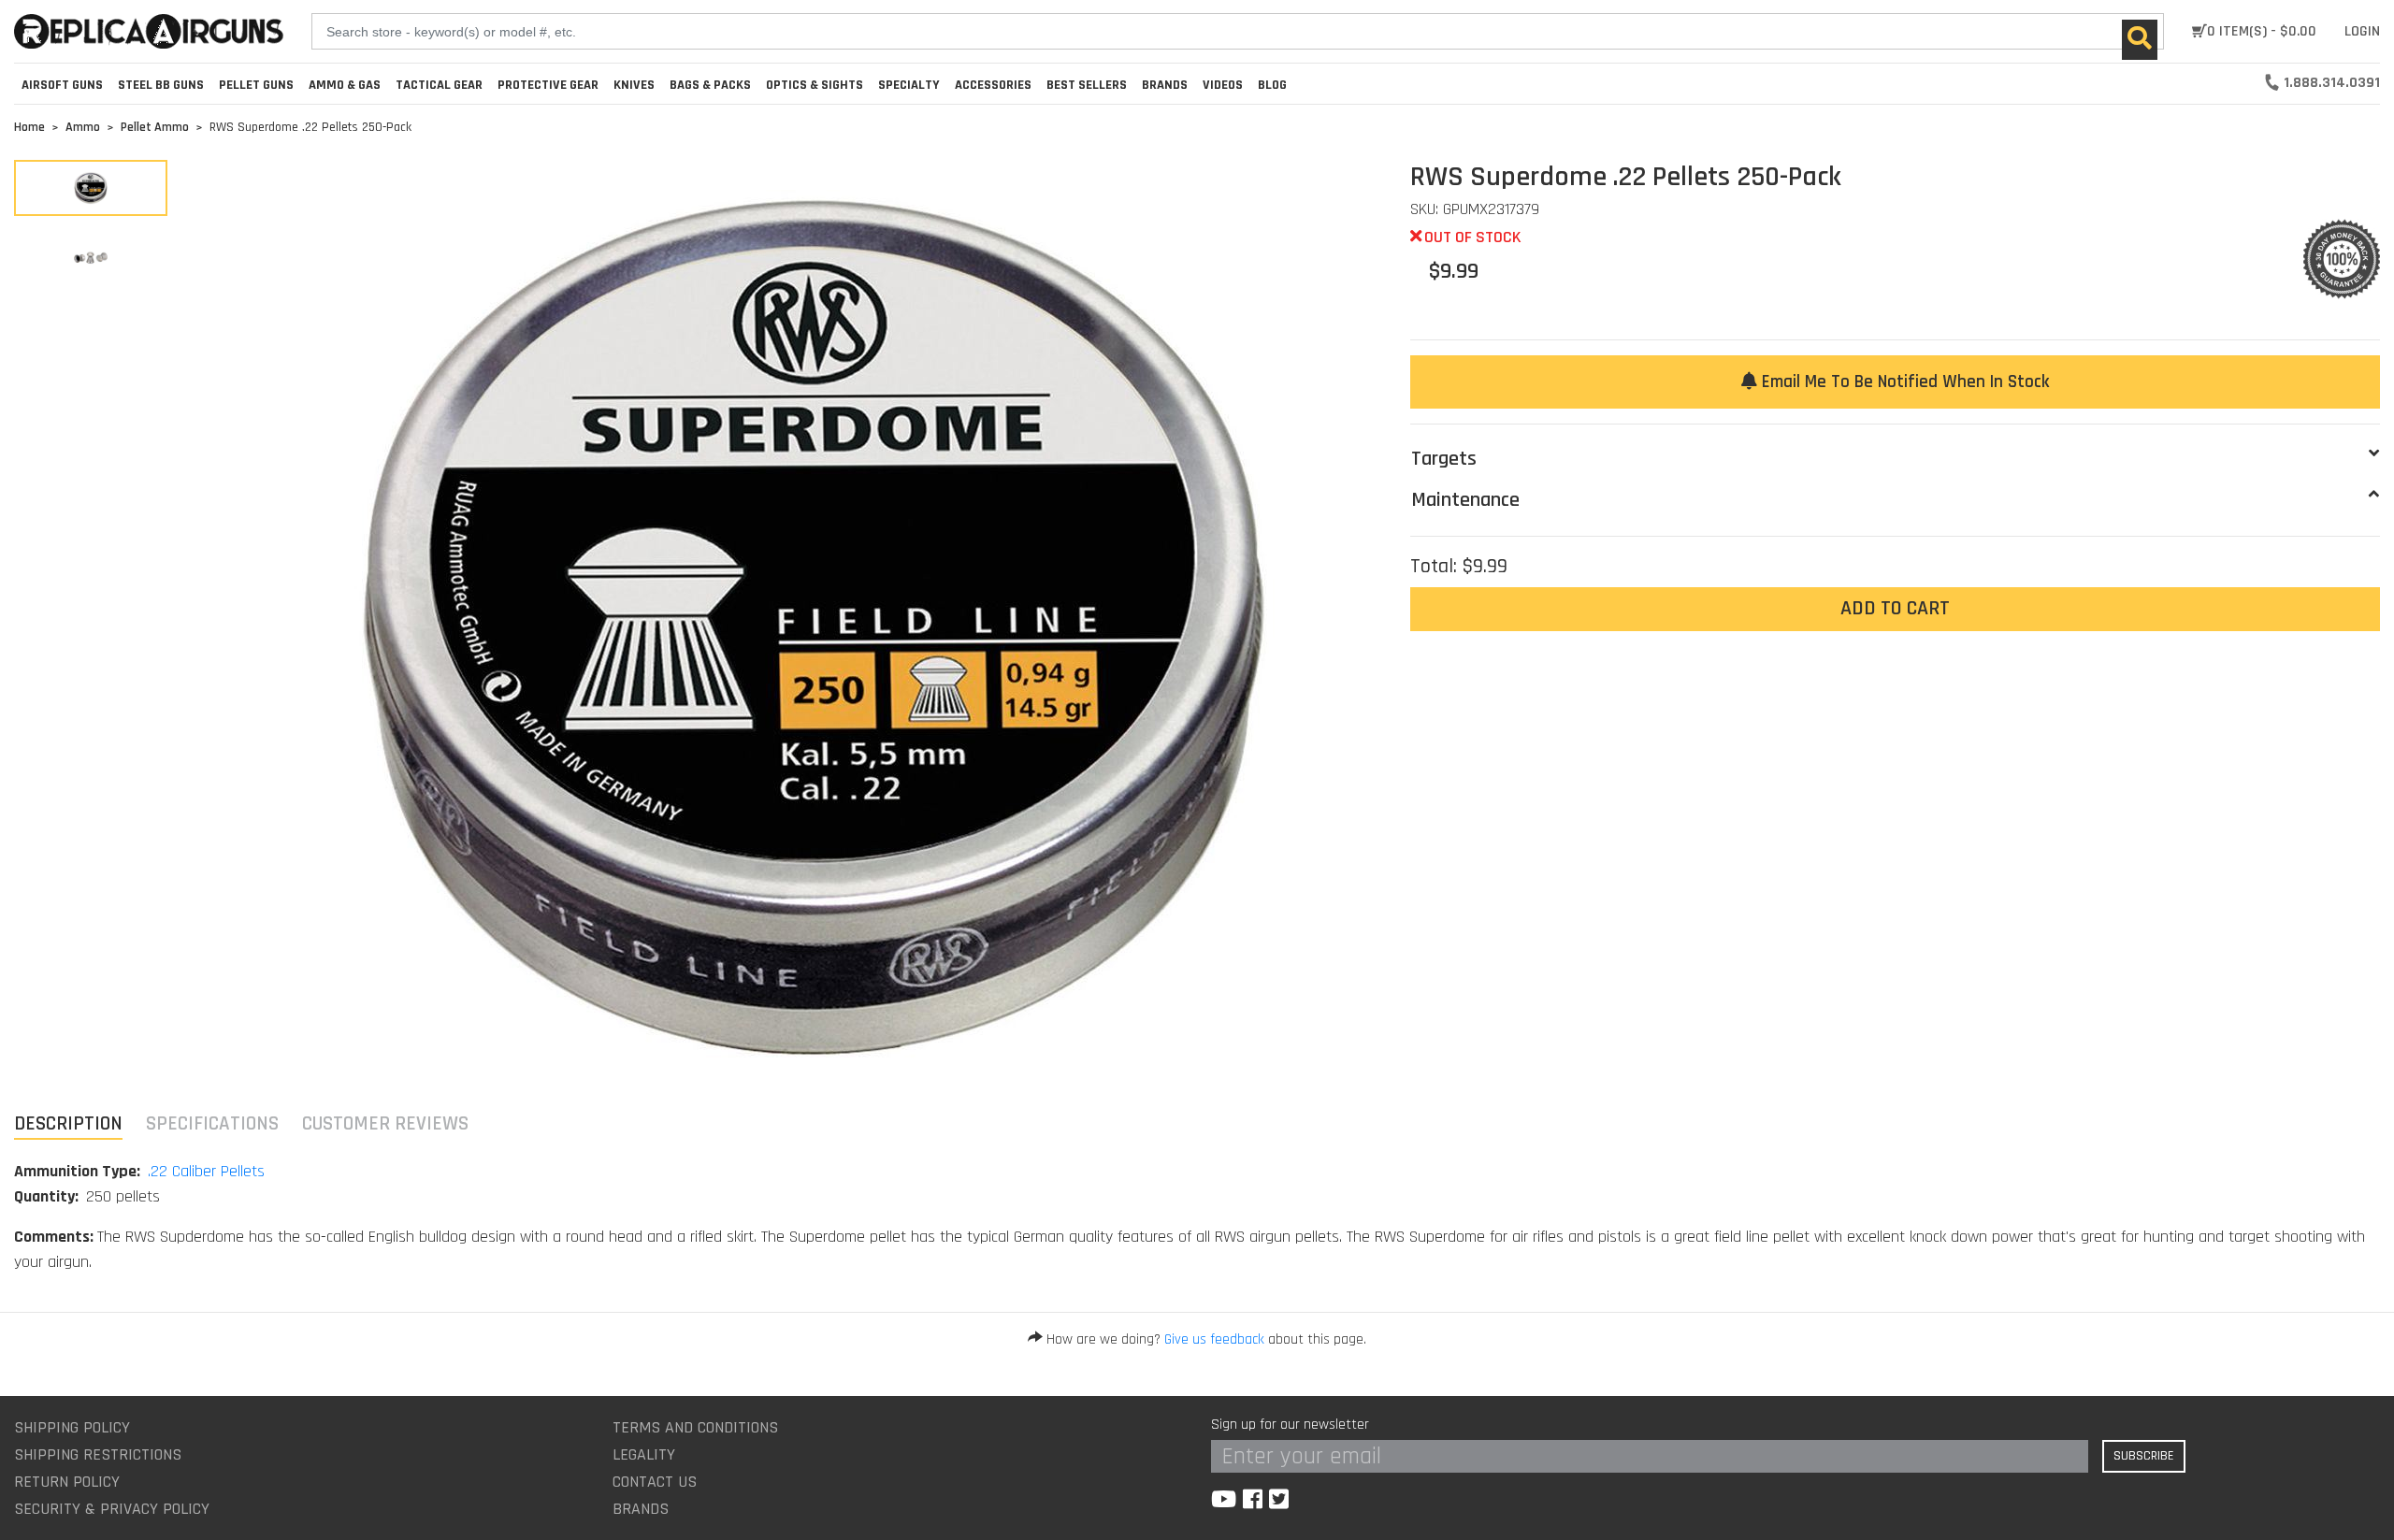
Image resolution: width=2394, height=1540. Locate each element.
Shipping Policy (72, 1427)
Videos (1223, 85)
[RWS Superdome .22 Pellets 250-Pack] (91, 188)
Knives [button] (634, 85)
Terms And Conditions (695, 1427)
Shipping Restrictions (98, 1454)
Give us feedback (1214, 1339)
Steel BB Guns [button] (161, 85)
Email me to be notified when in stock (1903, 382)
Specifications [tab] (212, 1123)
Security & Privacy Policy (112, 1509)
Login (2362, 31)
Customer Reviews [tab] (385, 1123)
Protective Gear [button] (548, 85)
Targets (1444, 459)
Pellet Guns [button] (256, 85)
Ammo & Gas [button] (345, 85)
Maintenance (1465, 500)
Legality (644, 1454)
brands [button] (1165, 85)
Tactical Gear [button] (439, 85)
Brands (641, 1509)
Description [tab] (68, 1123)
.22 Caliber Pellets (206, 1171)
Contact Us (655, 1482)
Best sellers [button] (1087, 85)
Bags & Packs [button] (710, 85)
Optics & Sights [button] (815, 85)
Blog (1272, 85)
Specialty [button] (909, 85)
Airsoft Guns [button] (62, 85)
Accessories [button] (993, 85)
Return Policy (67, 1482)
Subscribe (2144, 1456)
